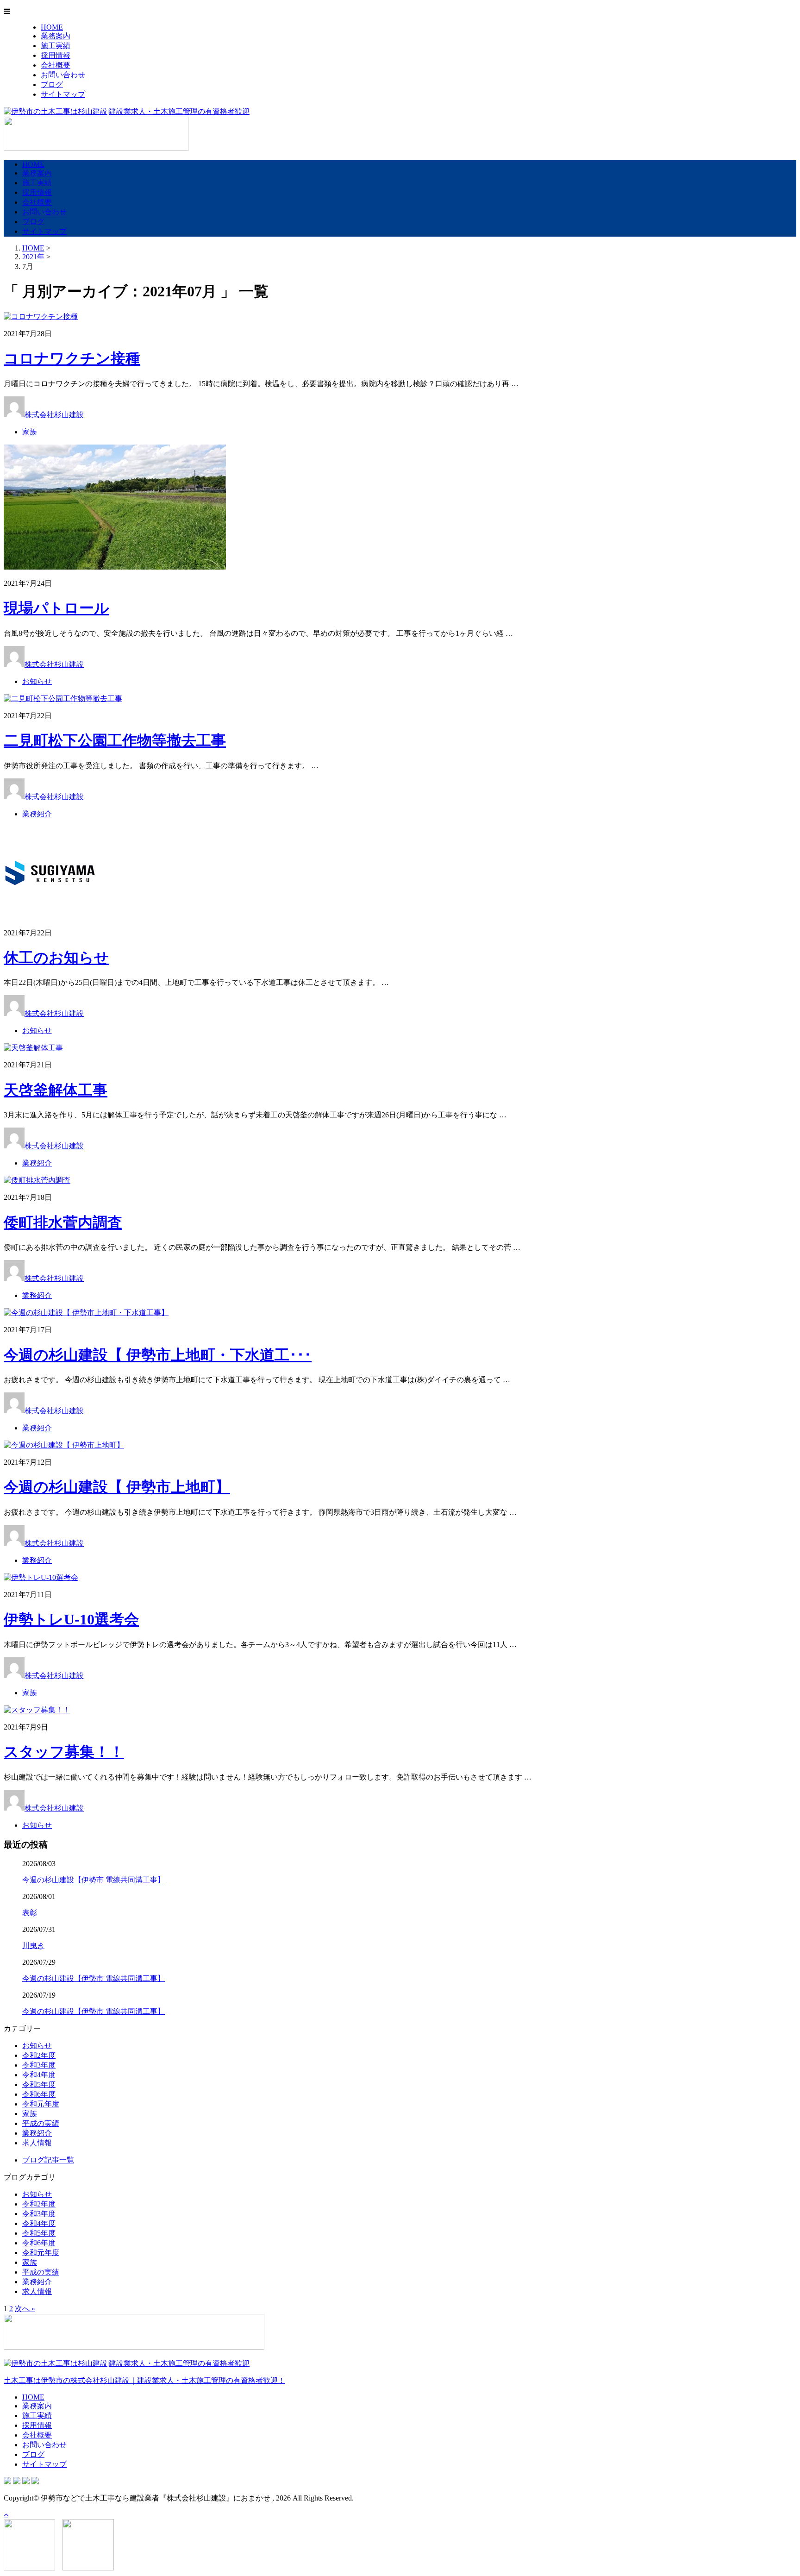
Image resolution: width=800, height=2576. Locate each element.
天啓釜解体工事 (56, 1090)
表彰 (30, 1913)
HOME (52, 27)
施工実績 (56, 46)
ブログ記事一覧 (48, 2160)
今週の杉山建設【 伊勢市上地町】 (117, 1487)
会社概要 (56, 65)
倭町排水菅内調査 (63, 1222)
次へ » (25, 2309)
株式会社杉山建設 (54, 415)
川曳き (33, 1946)
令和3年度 (39, 2065)
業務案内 (56, 36)
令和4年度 (39, 2075)
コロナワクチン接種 (72, 358)
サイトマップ (63, 94)
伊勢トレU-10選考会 (71, 1619)
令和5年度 (39, 2084)
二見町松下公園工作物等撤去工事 (115, 740)
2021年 (33, 257)
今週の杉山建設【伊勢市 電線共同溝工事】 (94, 1880)
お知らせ (37, 681)
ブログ (52, 85)
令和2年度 (39, 2055)
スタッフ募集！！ (64, 1752)
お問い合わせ (63, 75)
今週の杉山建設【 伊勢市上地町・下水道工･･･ (158, 1355)
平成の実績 (41, 2123)
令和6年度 (39, 2094)
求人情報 (37, 2143)
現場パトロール (56, 608)
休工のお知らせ (56, 958)
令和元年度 (41, 2104)
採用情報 (56, 55)
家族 (30, 432)
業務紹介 (37, 814)
